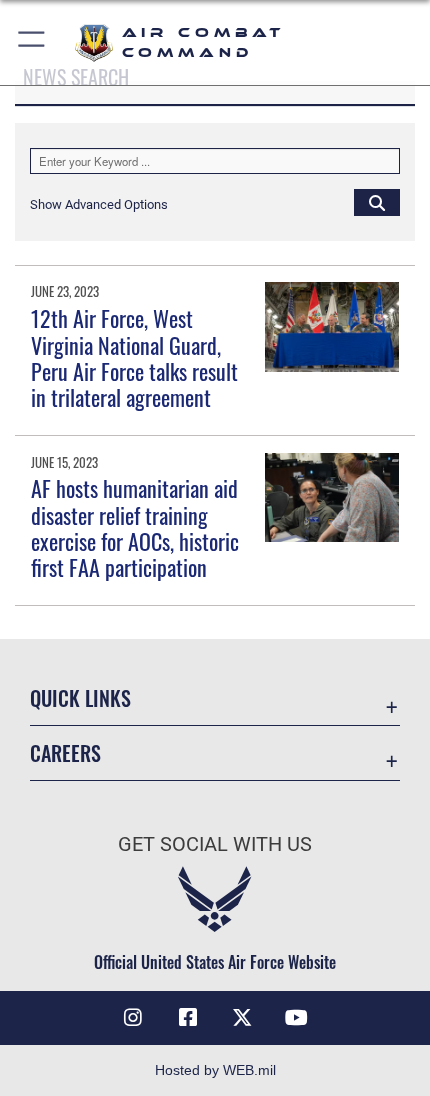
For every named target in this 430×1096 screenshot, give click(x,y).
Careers (65, 753)
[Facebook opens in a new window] (188, 1018)
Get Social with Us (215, 844)
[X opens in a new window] (242, 1018)
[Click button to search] (377, 202)
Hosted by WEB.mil (215, 1070)
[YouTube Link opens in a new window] (297, 1018)
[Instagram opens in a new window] (133, 1018)
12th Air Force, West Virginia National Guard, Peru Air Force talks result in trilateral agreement (134, 357)
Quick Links (80, 698)
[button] (32, 42)
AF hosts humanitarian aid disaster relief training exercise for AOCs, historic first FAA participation (135, 527)
